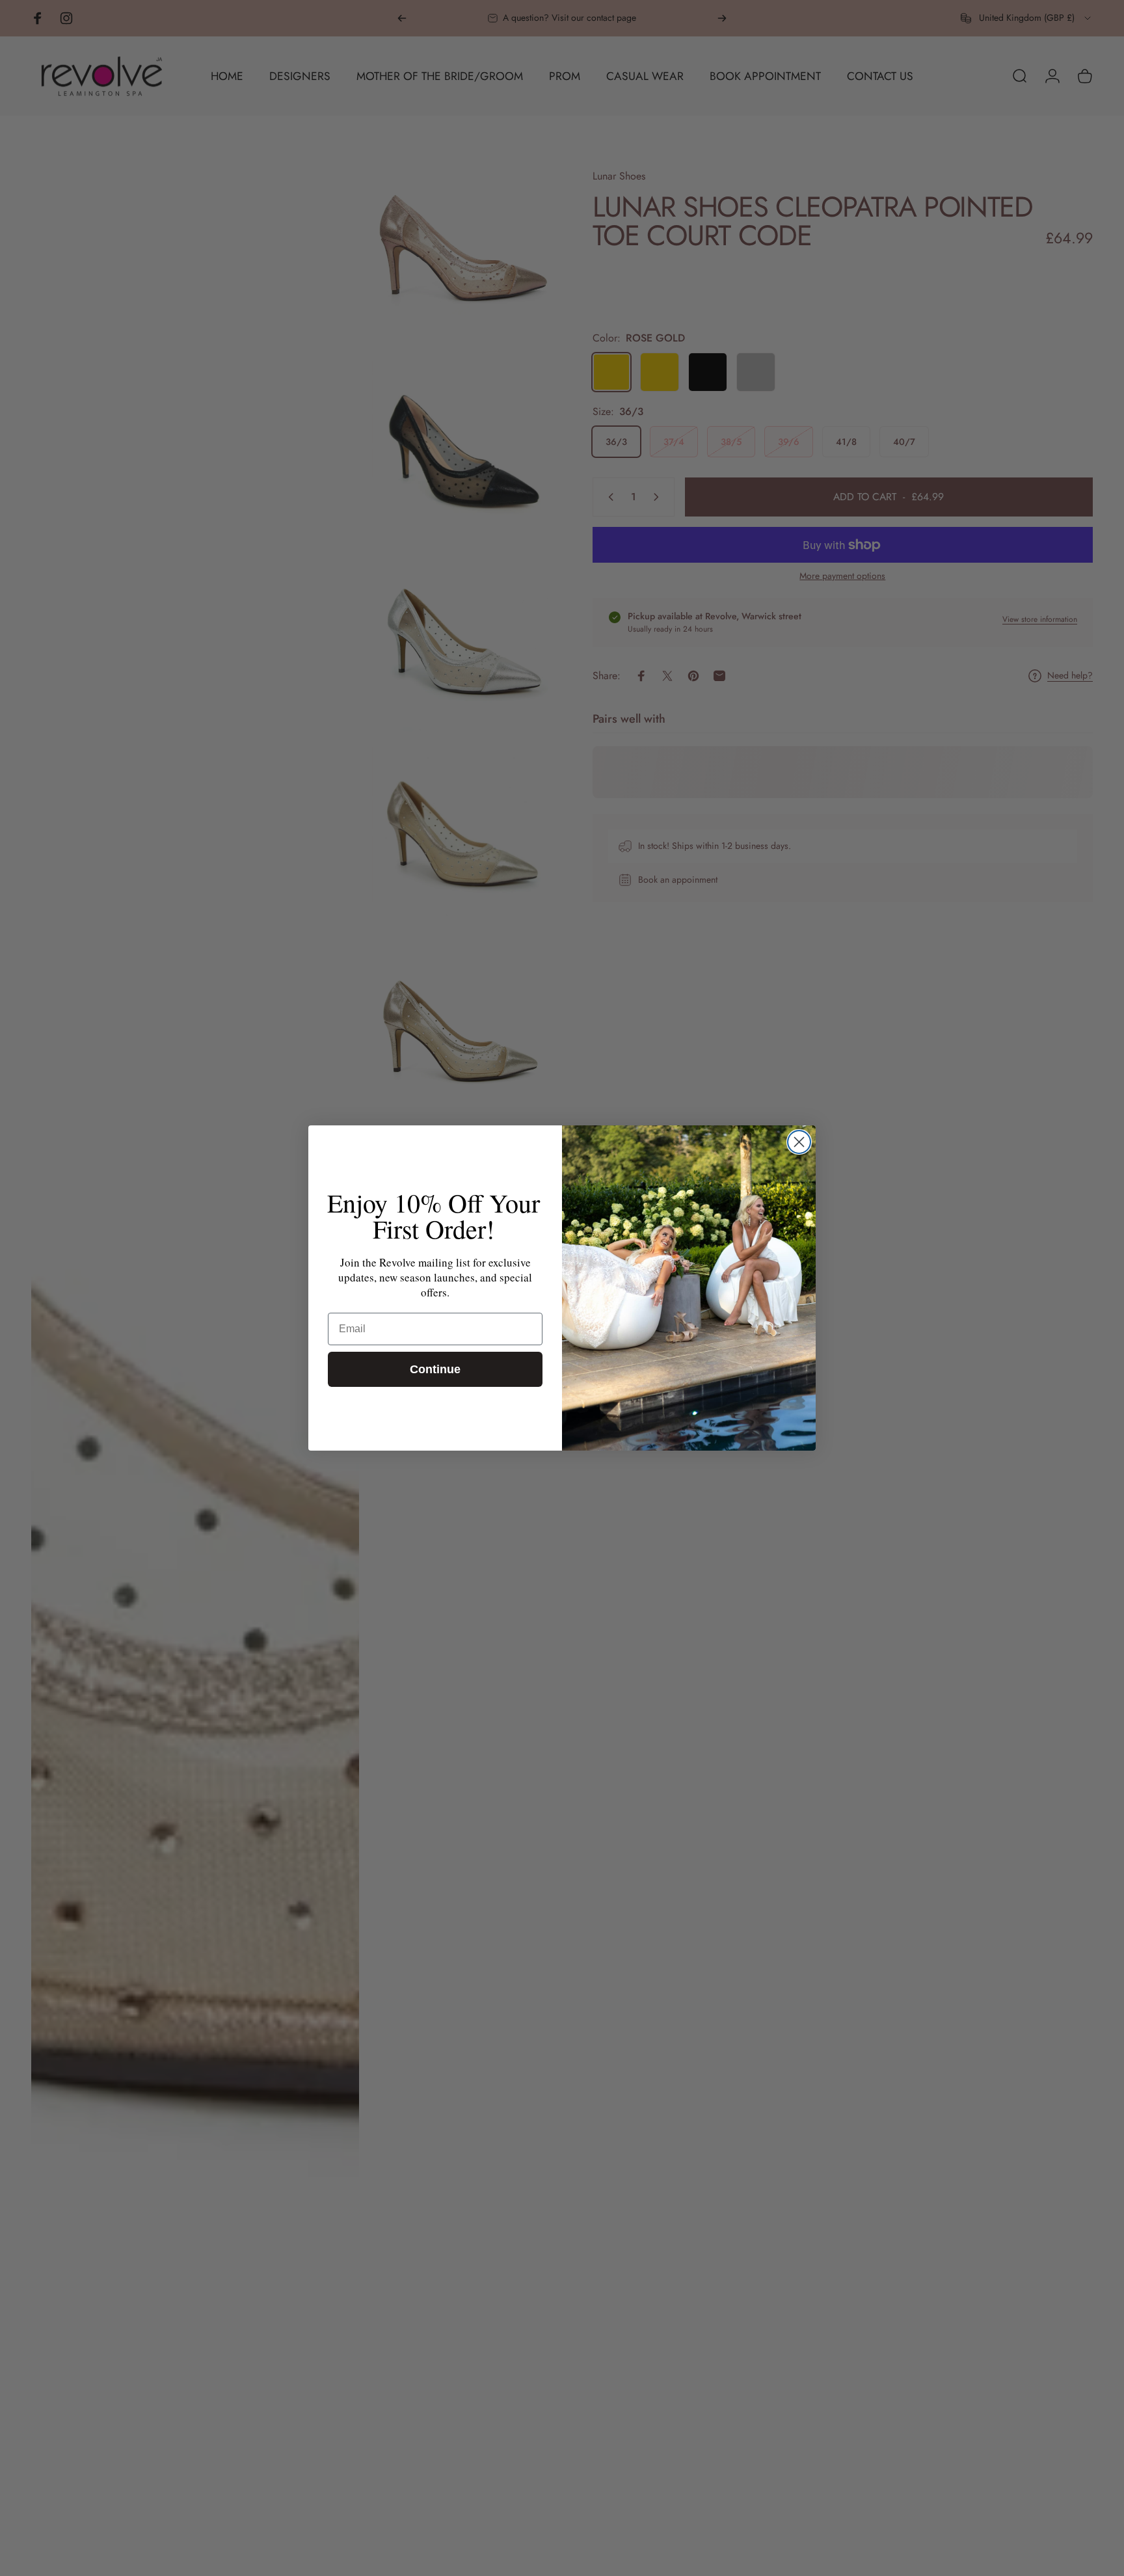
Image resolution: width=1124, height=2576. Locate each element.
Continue (435, 1369)
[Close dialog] (799, 1142)
